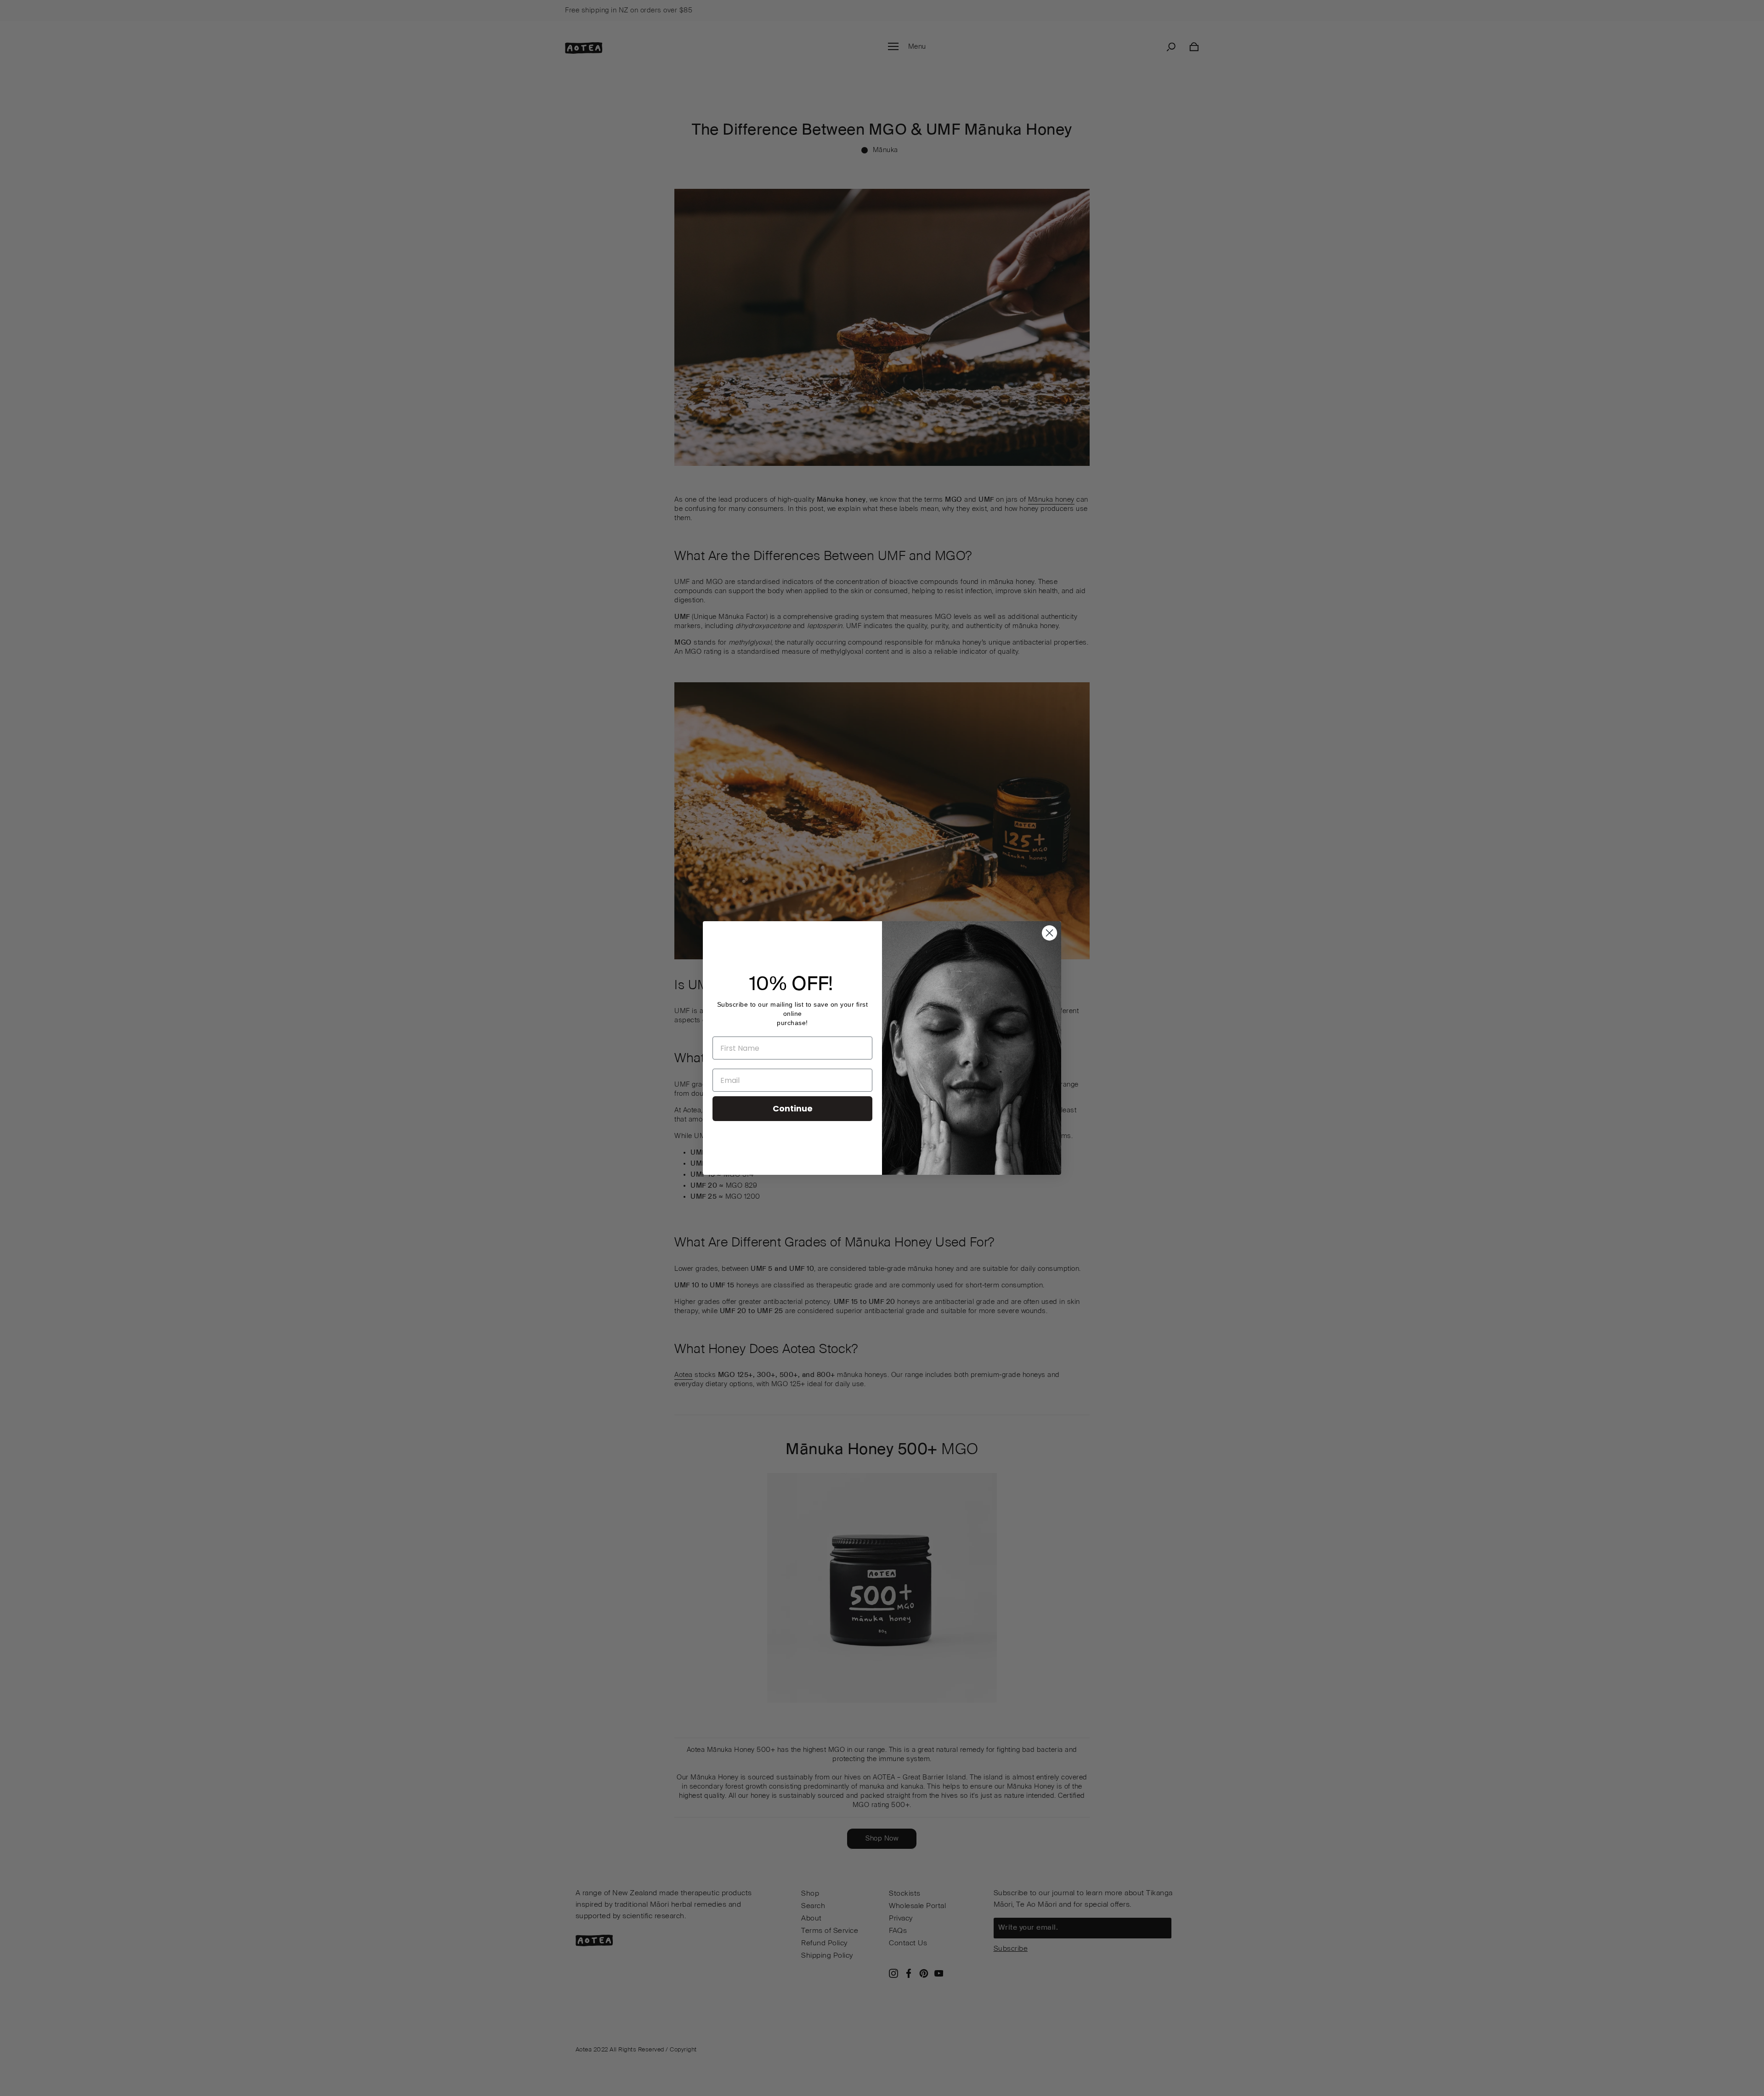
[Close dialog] (1049, 933)
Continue (793, 1108)
